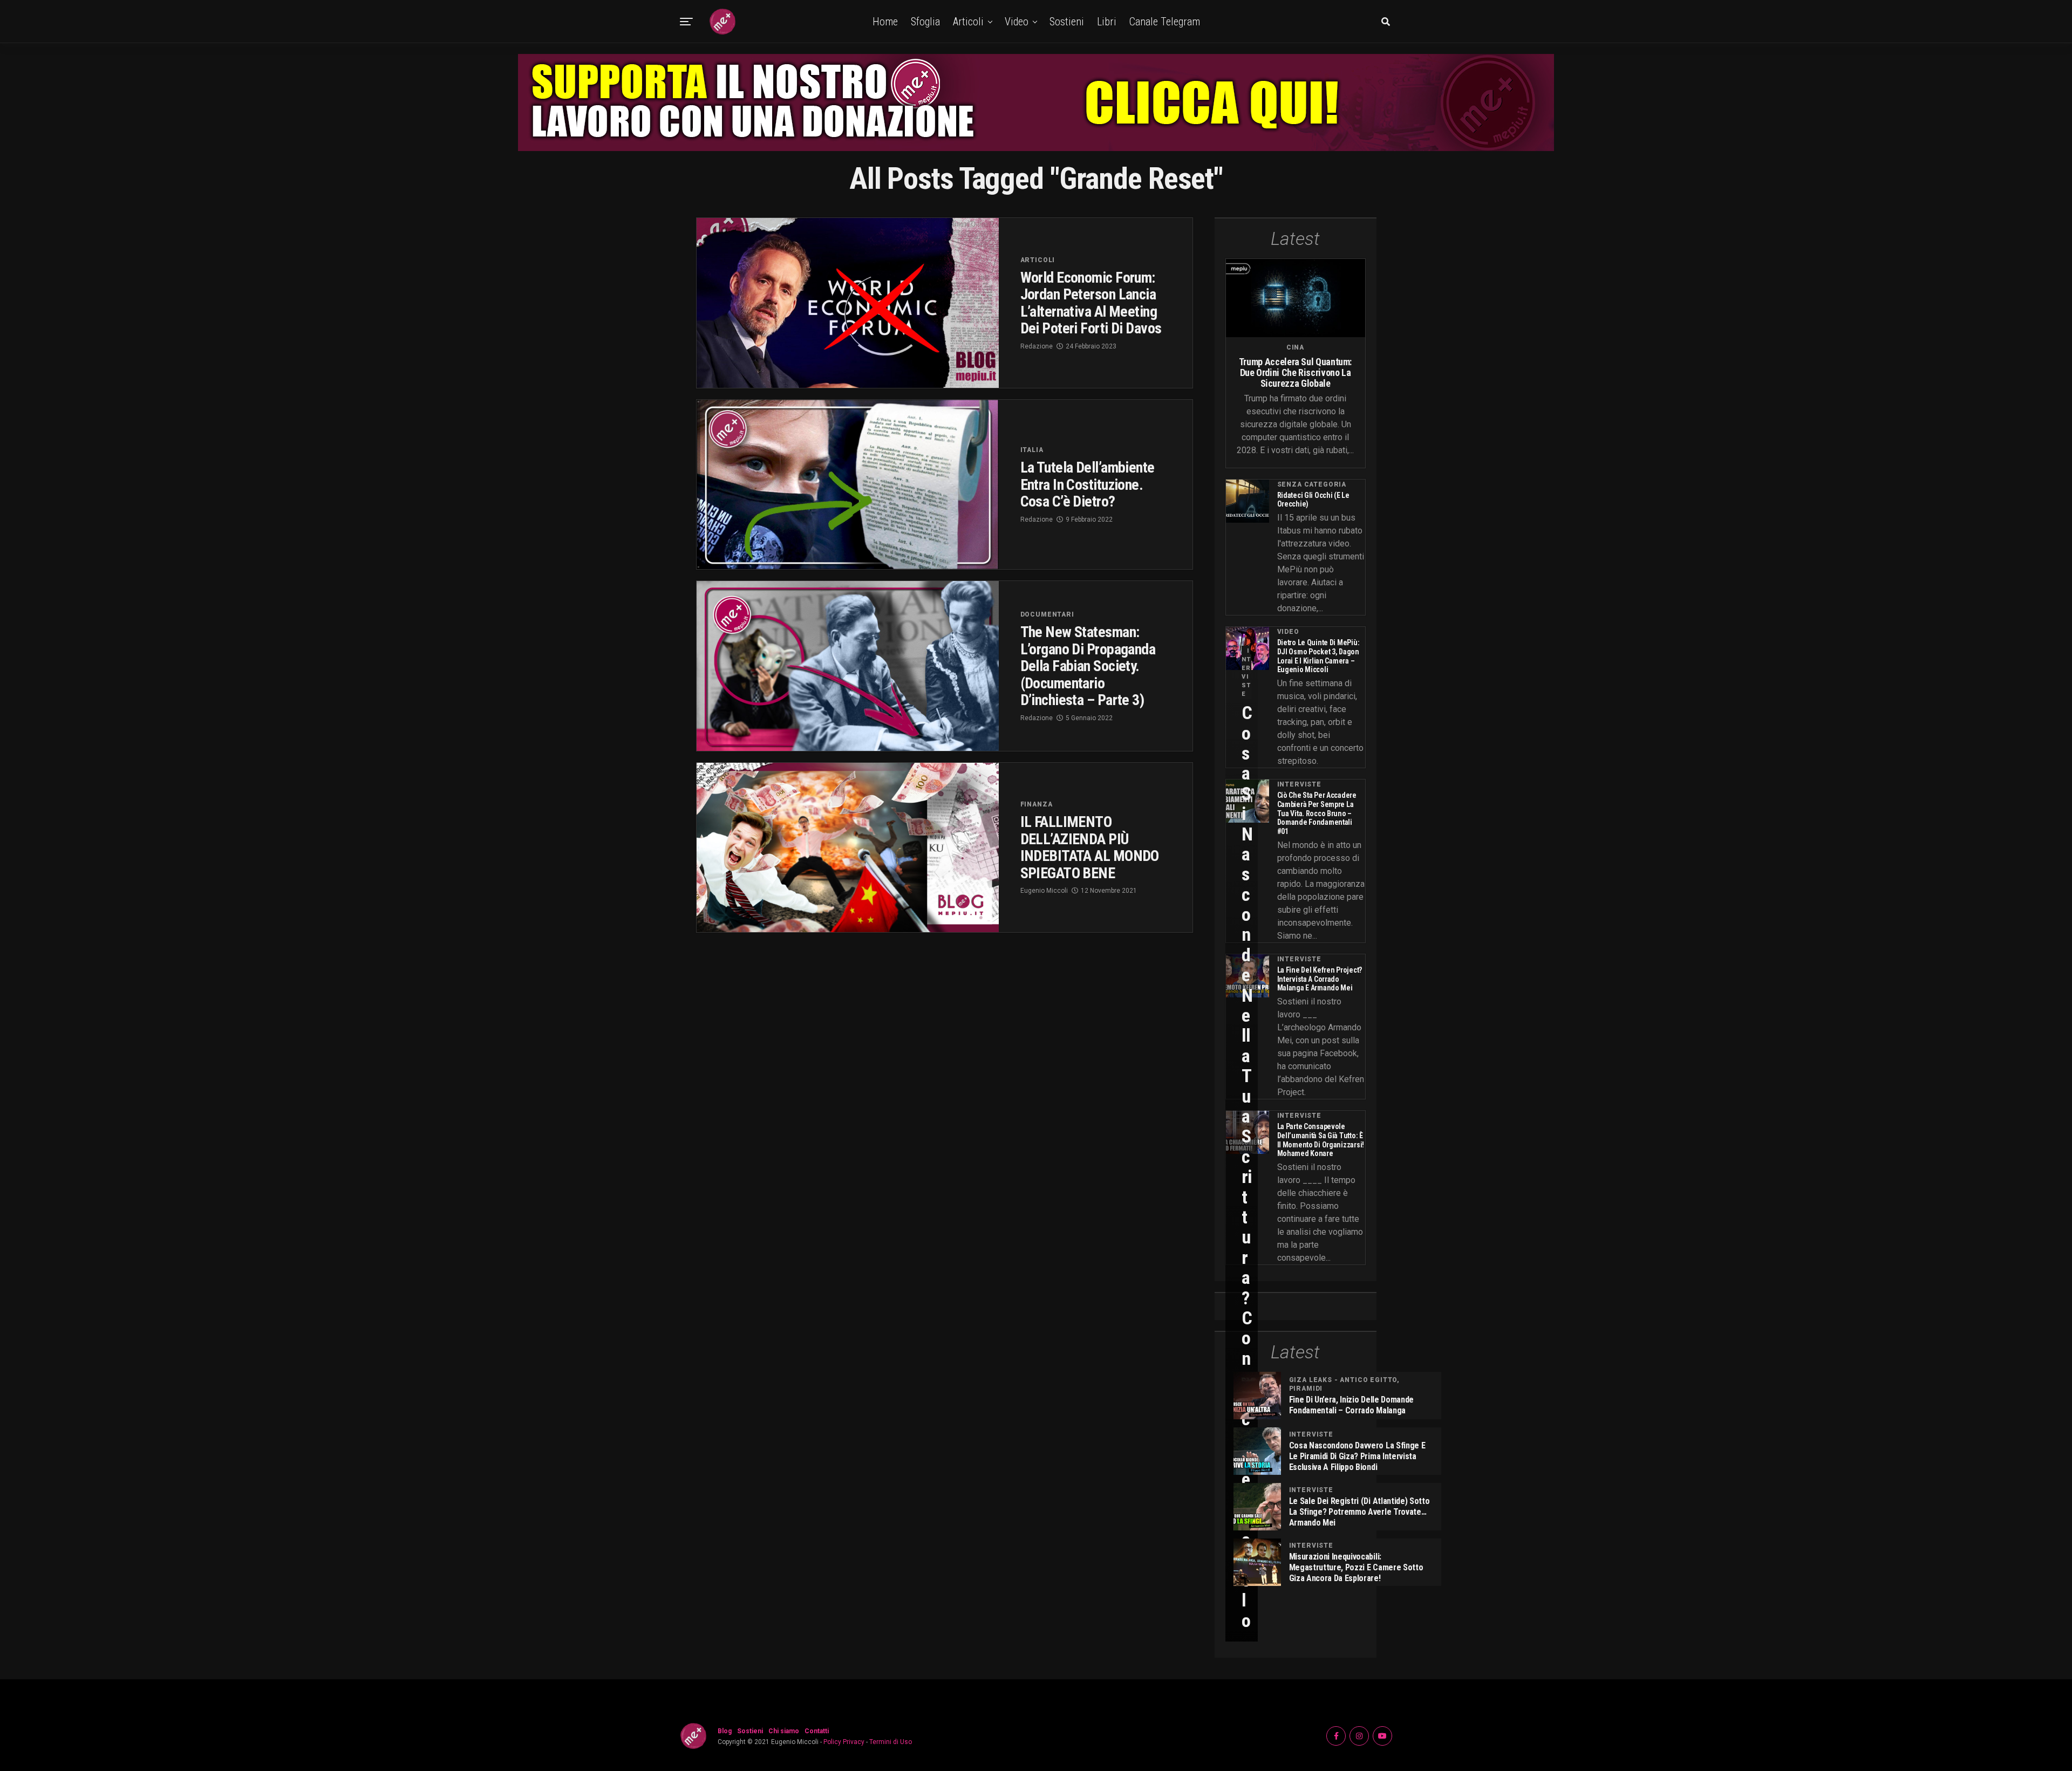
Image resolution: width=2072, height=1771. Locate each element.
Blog (725, 1731)
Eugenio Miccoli (1044, 891)
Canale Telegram (1165, 22)
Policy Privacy (844, 1742)
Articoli (968, 22)
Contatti (817, 1731)
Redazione (1037, 346)
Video (1017, 22)
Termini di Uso (891, 1742)
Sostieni (1067, 22)
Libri (1107, 22)
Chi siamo (784, 1731)
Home (885, 22)
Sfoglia (925, 22)
